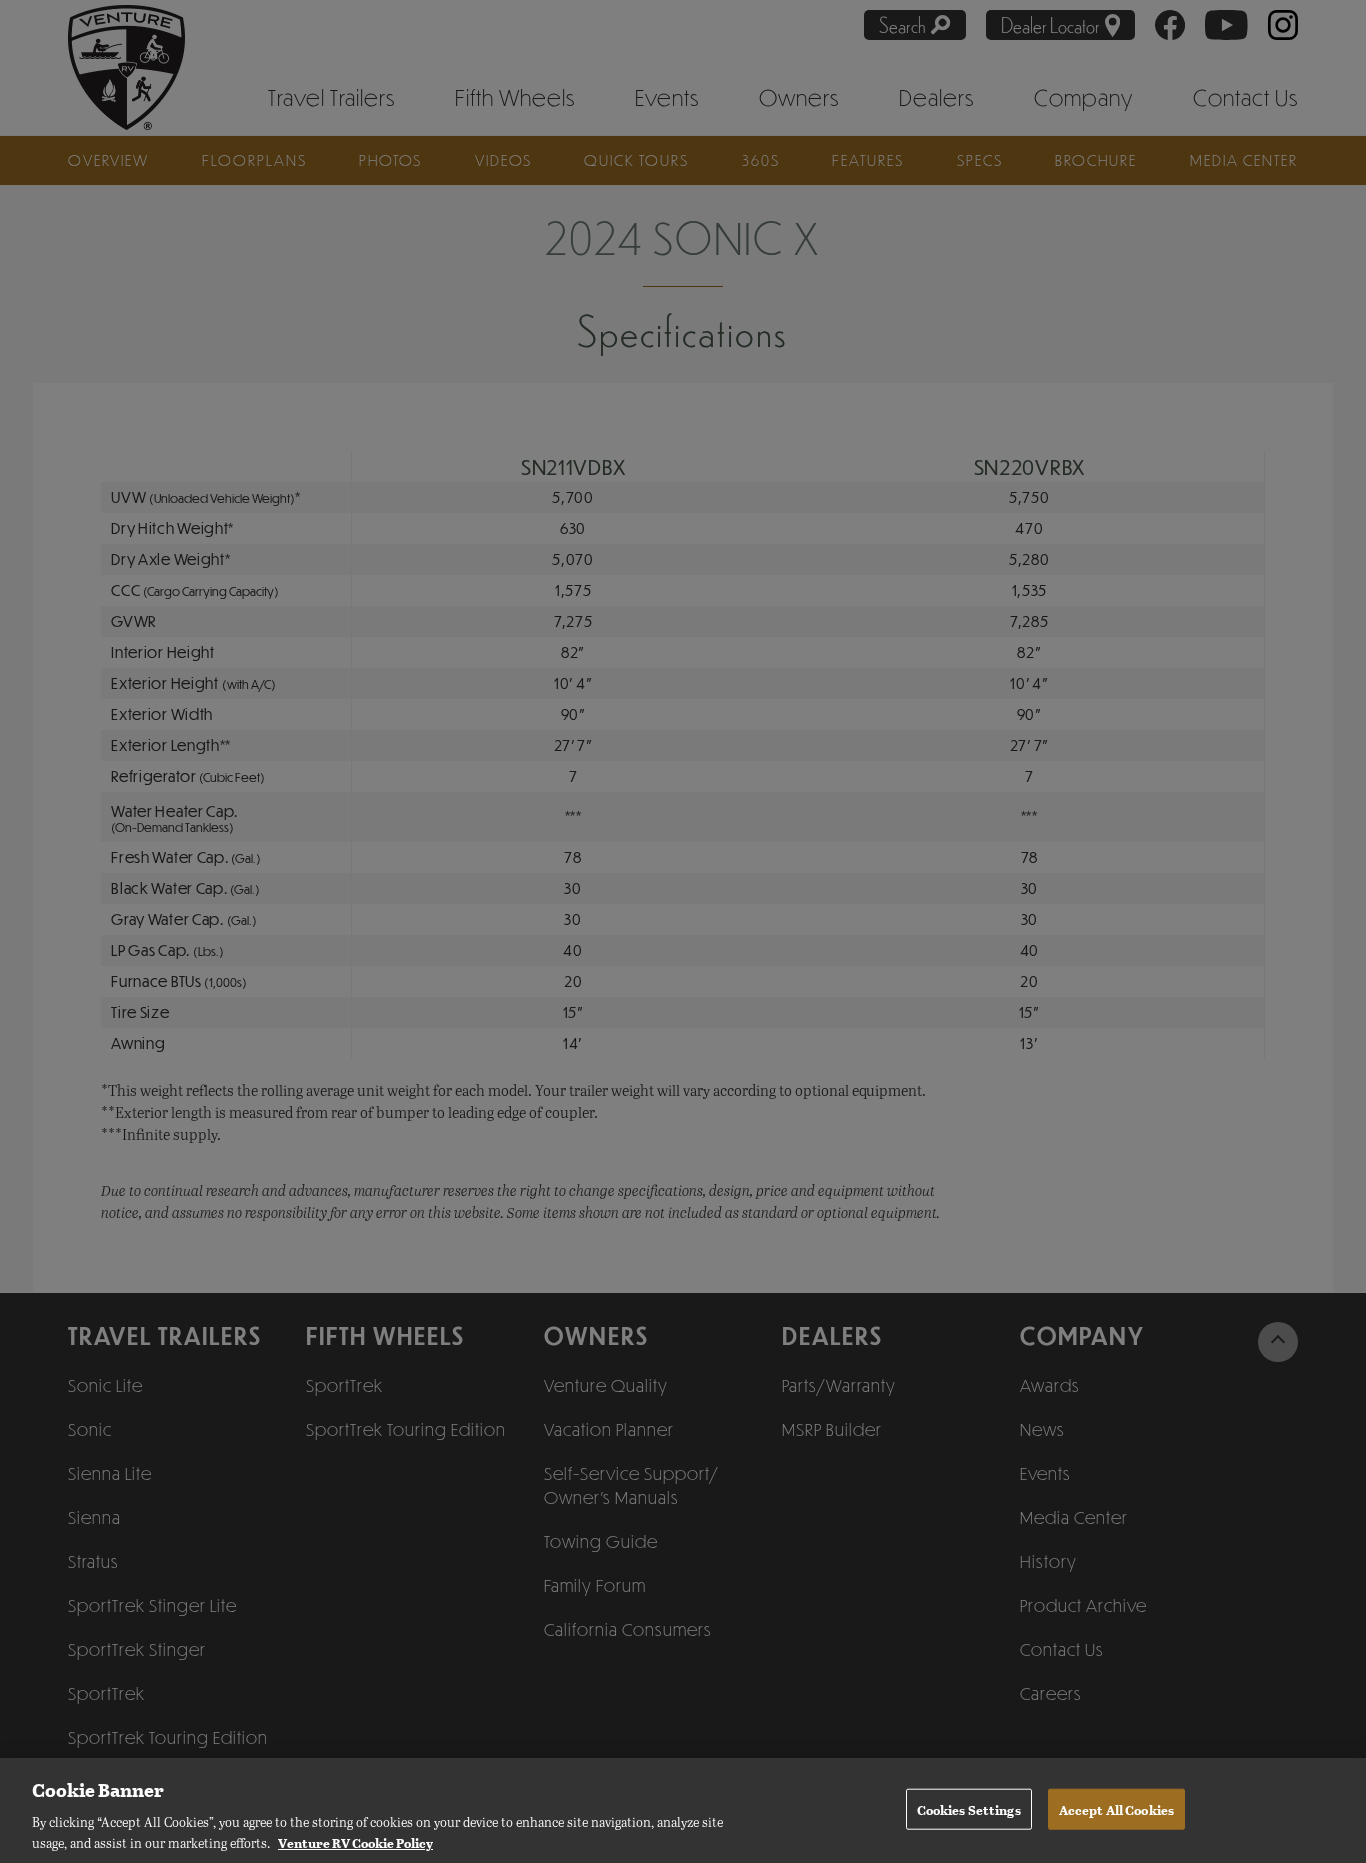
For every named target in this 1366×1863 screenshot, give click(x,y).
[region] (683, 1810)
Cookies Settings (969, 1808)
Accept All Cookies (1116, 1808)
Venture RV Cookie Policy (355, 1841)
